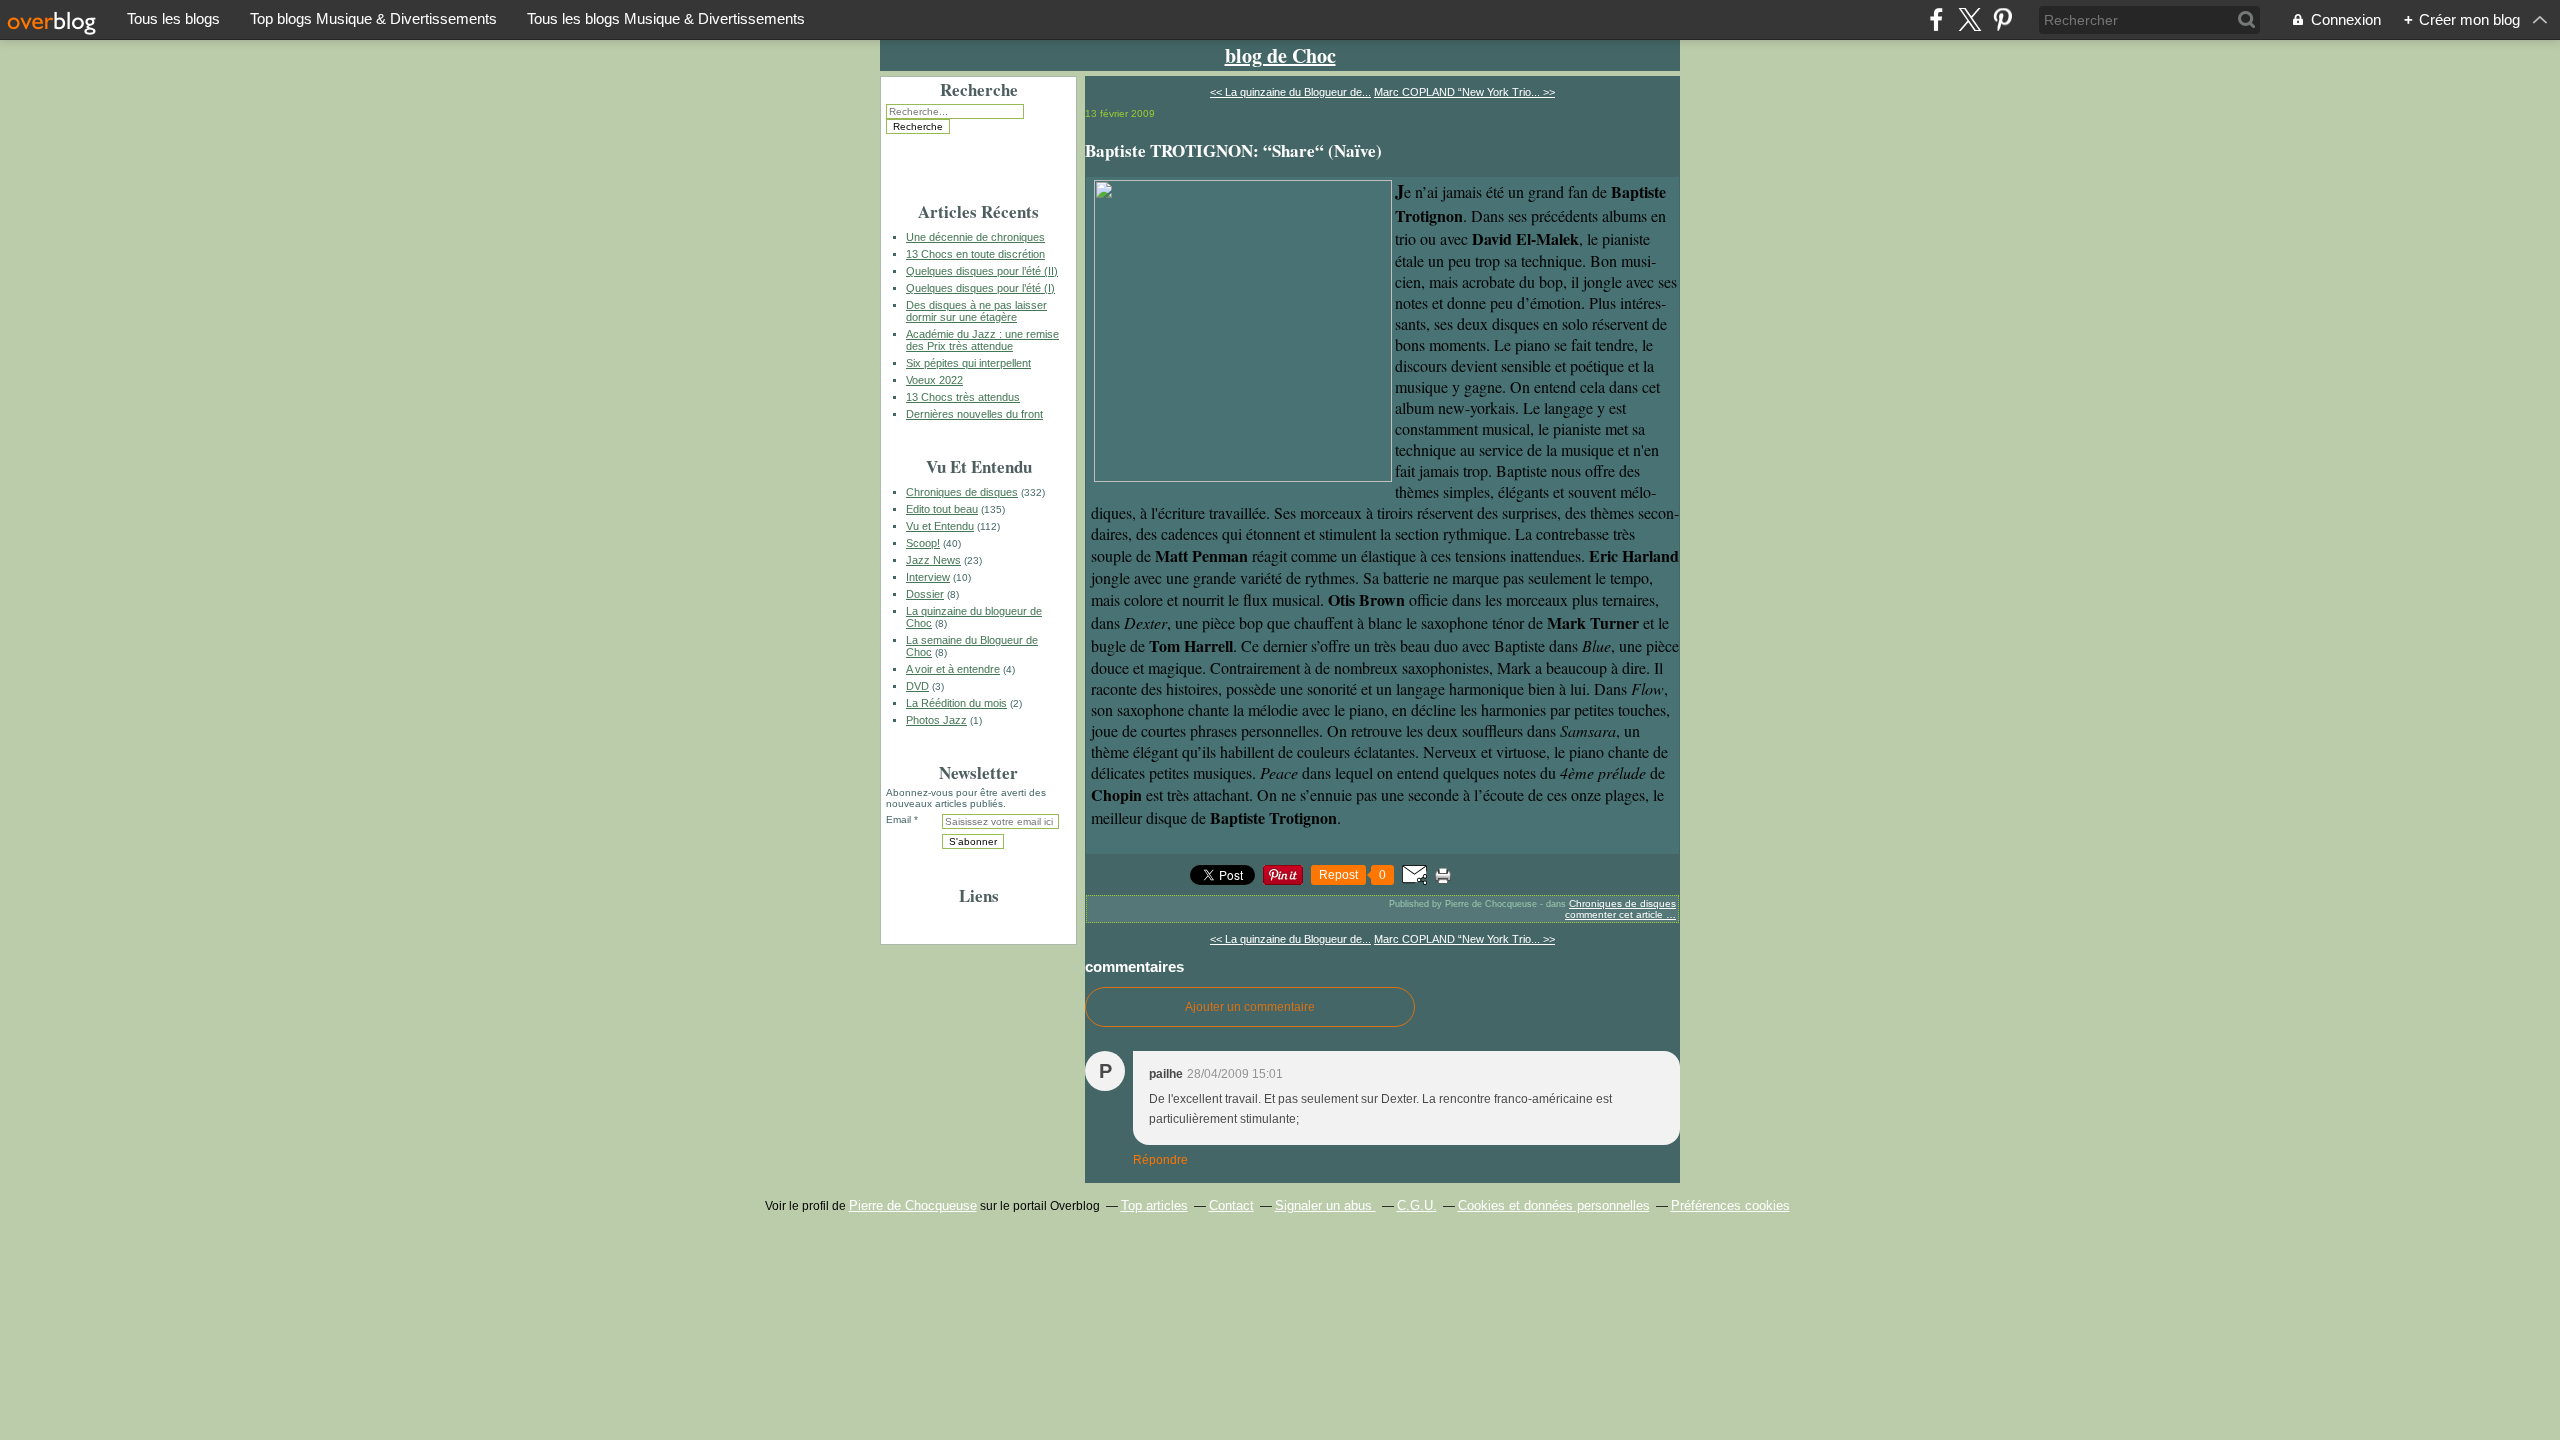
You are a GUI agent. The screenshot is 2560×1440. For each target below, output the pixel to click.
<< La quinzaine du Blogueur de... (1290, 92)
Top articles (1154, 1205)
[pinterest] (2002, 19)
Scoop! (923, 543)
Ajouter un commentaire (1250, 1007)
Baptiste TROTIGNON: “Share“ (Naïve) (1233, 150)
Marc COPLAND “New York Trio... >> (1464, 92)
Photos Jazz (936, 720)
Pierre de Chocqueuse (913, 1205)
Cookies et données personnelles (1554, 1205)
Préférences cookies (1730, 1205)
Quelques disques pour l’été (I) (980, 288)
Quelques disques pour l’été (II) (982, 271)
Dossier (925, 594)
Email (898, 819)
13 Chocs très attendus (963, 397)
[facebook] (1936, 19)
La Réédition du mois (956, 703)
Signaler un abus (1325, 1205)
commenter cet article (1615, 914)
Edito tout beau (942, 509)
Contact (1231, 1205)
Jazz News (933, 560)
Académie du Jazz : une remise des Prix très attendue (982, 340)
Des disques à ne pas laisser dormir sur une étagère (976, 311)
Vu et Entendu (940, 526)
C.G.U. (1417, 1205)
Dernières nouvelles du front (974, 414)
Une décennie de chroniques (975, 237)
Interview (928, 577)
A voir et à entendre (953, 669)
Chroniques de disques (962, 492)
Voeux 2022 (934, 380)
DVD (917, 686)
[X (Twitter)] (1969, 19)
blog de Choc (1280, 55)
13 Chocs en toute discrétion (975, 254)
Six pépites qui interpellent (968, 363)
